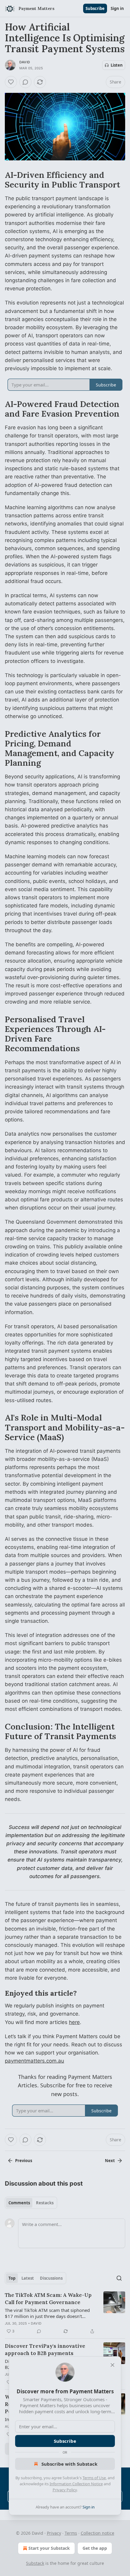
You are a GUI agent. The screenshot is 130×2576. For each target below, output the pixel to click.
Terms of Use (94, 2478)
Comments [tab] (19, 2203)
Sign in (117, 8)
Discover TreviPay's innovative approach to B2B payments (45, 2350)
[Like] (11, 82)
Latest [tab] (28, 2278)
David (25, 62)
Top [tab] (12, 2278)
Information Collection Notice (76, 2484)
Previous (24, 2161)
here (74, 2022)
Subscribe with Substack (69, 2464)
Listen (117, 65)
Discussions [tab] (51, 2278)
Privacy (54, 2533)
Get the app (95, 2548)
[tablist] (31, 2203)
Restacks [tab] (45, 2203)
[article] (65, 2313)
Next (110, 2161)
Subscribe (95, 8)
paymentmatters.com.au (34, 2061)
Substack (35, 2563)
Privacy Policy (65, 2490)
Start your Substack (49, 2548)
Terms (71, 2533)
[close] (112, 2365)
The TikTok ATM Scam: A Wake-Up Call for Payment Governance (48, 2299)
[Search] (119, 2278)
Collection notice (97, 2533)
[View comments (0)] (25, 82)
